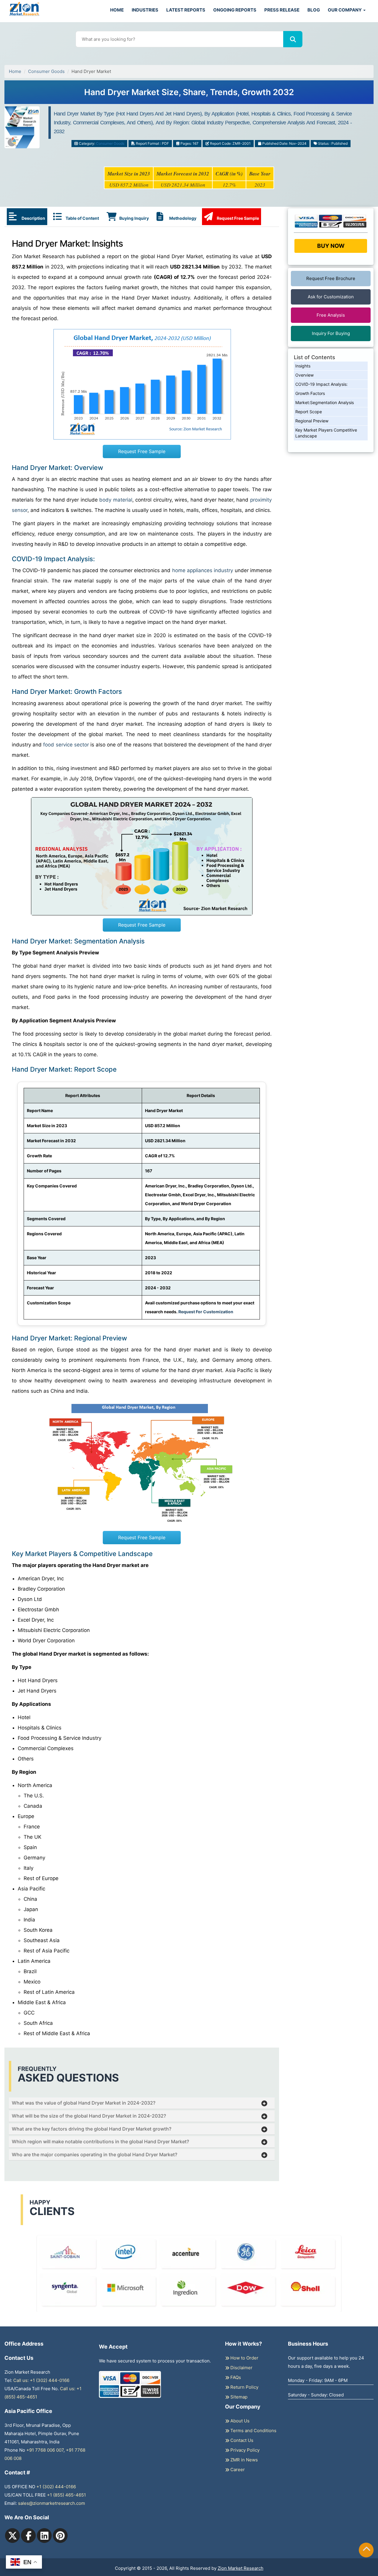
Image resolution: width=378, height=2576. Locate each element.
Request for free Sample (189, 94)
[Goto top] (366, 2550)
